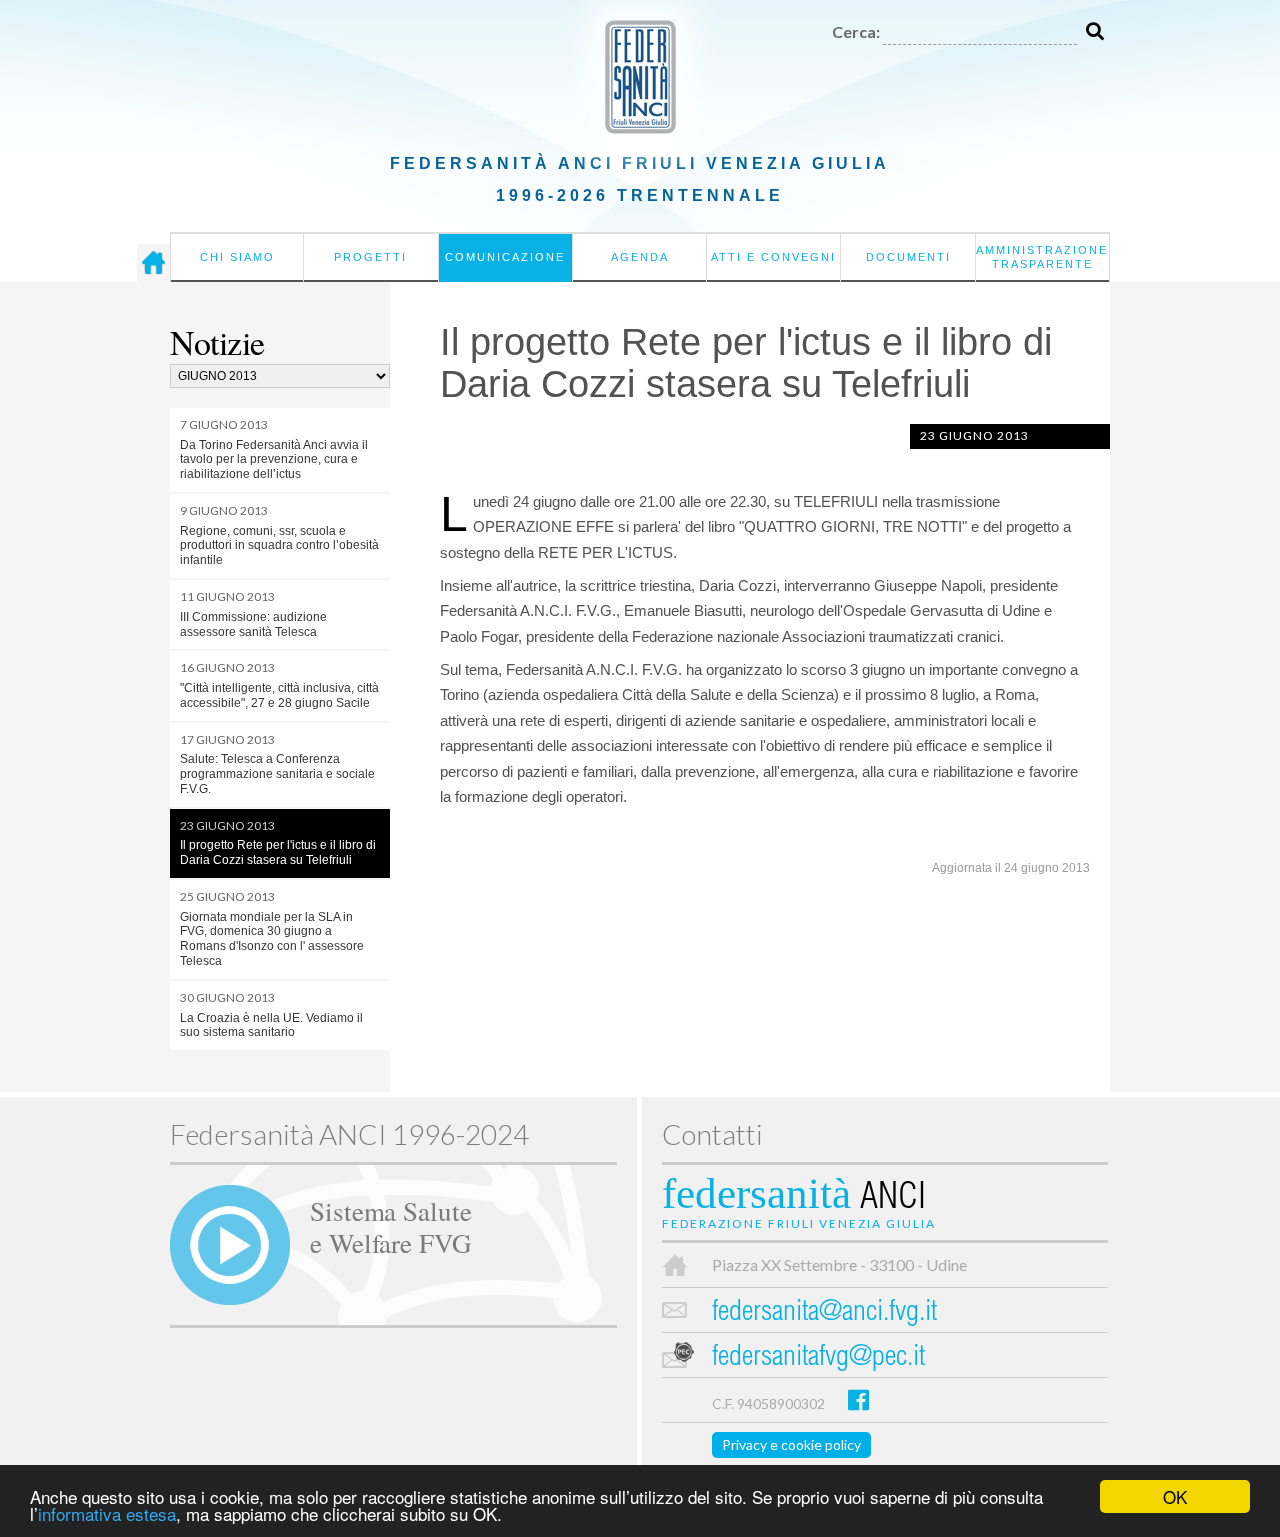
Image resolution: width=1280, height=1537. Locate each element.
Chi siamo (237, 257)
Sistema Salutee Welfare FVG (391, 1226)
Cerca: (856, 31)
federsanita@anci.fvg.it (824, 1313)
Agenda (640, 257)
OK (1175, 1496)
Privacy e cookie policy (791, 1444)
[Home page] (153, 263)
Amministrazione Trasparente (1042, 257)
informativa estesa (107, 1513)
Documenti (908, 257)
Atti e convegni (773, 257)
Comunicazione (505, 257)
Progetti (370, 257)
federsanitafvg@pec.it (818, 1358)
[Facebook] (858, 1399)
